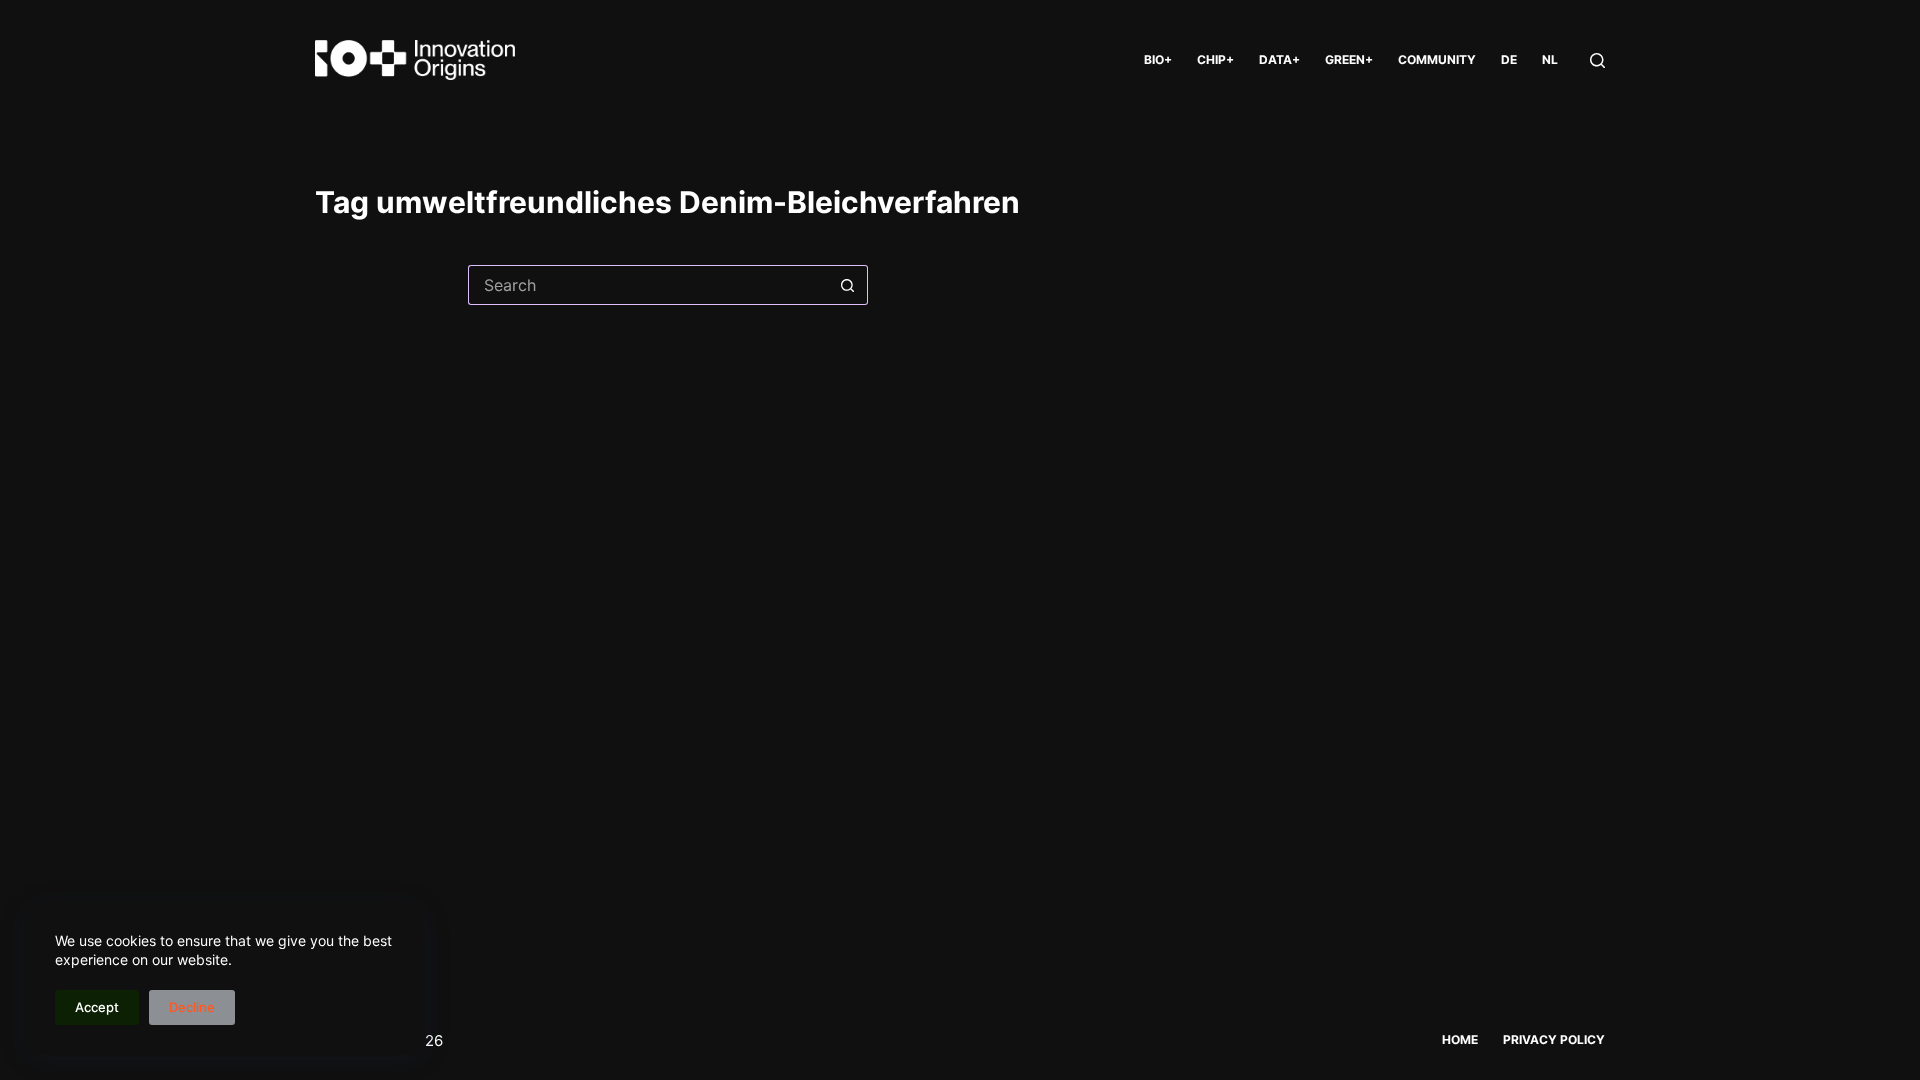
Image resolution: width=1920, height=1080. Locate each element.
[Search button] (848, 285)
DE (1509, 59)
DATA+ (1279, 59)
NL (1550, 59)
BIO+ (1158, 59)
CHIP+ (1215, 59)
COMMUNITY (1437, 59)
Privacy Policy (1554, 1039)
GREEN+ (1349, 59)
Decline (192, 1007)
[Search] (1597, 60)
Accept (97, 1007)
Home (1460, 1039)
